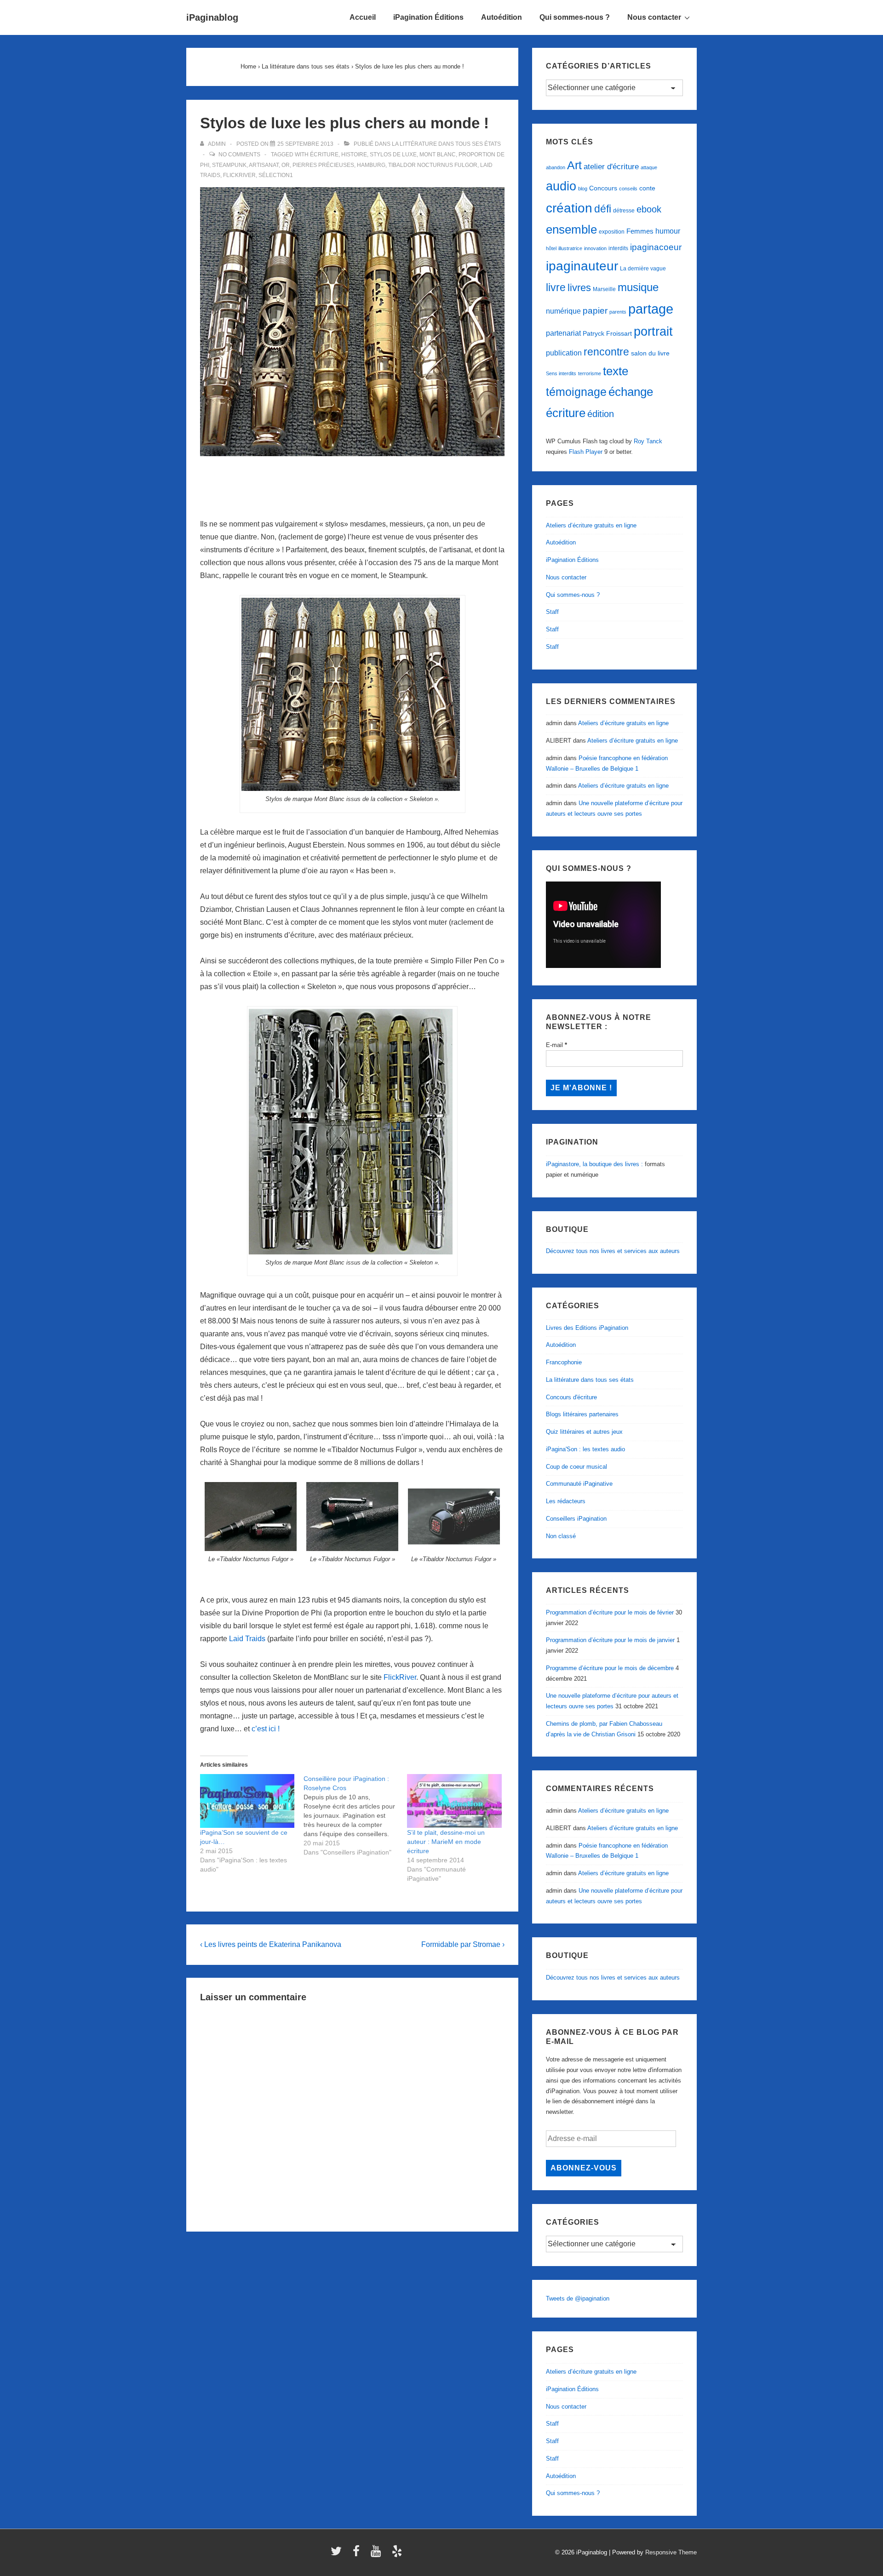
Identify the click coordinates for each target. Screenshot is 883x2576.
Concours (603, 188)
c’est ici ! (266, 1729)
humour (668, 231)
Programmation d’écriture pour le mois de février (610, 1612)
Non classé (561, 1536)
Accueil (363, 17)
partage (651, 309)
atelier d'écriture (611, 167)
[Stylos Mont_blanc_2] (352, 1132)
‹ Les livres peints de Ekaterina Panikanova (271, 1944)
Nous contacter (654, 17)
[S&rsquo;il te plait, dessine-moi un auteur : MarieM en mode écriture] (454, 1801)
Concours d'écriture (571, 1397)
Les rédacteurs (566, 1501)
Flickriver (239, 175)
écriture (324, 155)
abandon (556, 167)
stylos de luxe (393, 155)
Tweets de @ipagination (578, 2298)
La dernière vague (643, 269)
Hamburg (371, 165)
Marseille (604, 289)
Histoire (354, 155)
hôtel (551, 248)
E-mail (556, 1045)
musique (638, 287)
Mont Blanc (438, 155)
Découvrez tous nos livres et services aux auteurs (613, 1251)
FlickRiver (400, 1677)
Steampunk (229, 165)
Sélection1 (276, 175)
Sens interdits (561, 373)
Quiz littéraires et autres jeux (584, 1432)
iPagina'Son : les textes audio (585, 1449)
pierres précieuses (323, 165)
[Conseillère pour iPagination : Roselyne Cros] (355, 1815)
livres (579, 288)
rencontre (606, 352)
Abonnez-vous (584, 2168)
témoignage (576, 392)
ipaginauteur (582, 266)
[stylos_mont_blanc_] (353, 694)
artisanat (264, 165)
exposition (612, 232)
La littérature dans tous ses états (446, 144)
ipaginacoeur (656, 247)
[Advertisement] (352, 484)
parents (618, 312)
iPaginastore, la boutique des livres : (594, 1164)
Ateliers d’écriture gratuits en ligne (591, 525)
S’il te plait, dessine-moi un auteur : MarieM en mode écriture (446, 1842)
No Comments (239, 155)
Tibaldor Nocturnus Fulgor (433, 165)
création (569, 208)
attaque (649, 167)
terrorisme (590, 373)
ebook (649, 209)
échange (631, 392)
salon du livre (650, 353)
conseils (628, 189)
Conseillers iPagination (576, 1519)
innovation (595, 248)
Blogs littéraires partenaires (582, 1414)
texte (616, 371)
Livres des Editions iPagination (587, 1328)
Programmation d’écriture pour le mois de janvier (610, 1640)
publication (564, 353)
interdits (618, 248)
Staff (552, 612)
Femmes (640, 231)
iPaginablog (212, 17)
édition (601, 414)
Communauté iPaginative (579, 1484)
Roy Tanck (648, 441)
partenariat (563, 333)
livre (556, 287)
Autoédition (502, 17)
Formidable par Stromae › (463, 1944)
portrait (653, 332)
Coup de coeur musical (576, 1467)
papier (595, 311)
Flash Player (586, 452)
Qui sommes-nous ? (575, 17)
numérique (563, 311)
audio (561, 186)
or (286, 165)
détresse (624, 211)
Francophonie (564, 1362)
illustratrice (570, 248)
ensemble (571, 229)
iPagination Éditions (428, 17)
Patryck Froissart (607, 333)
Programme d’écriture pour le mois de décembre (610, 1668)
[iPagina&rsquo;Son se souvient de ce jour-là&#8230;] (247, 1801)
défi (603, 209)
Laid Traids (247, 1639)
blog (583, 189)
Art (574, 165)
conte (647, 188)
